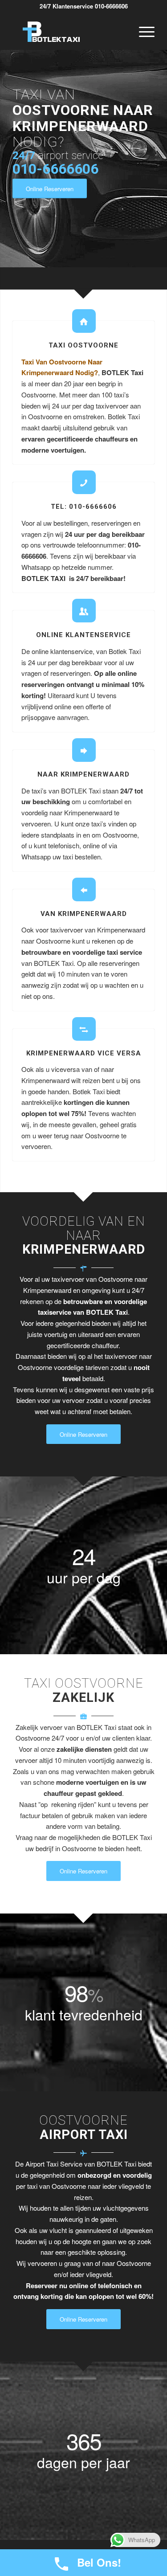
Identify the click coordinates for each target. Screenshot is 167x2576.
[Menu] (142, 32)
